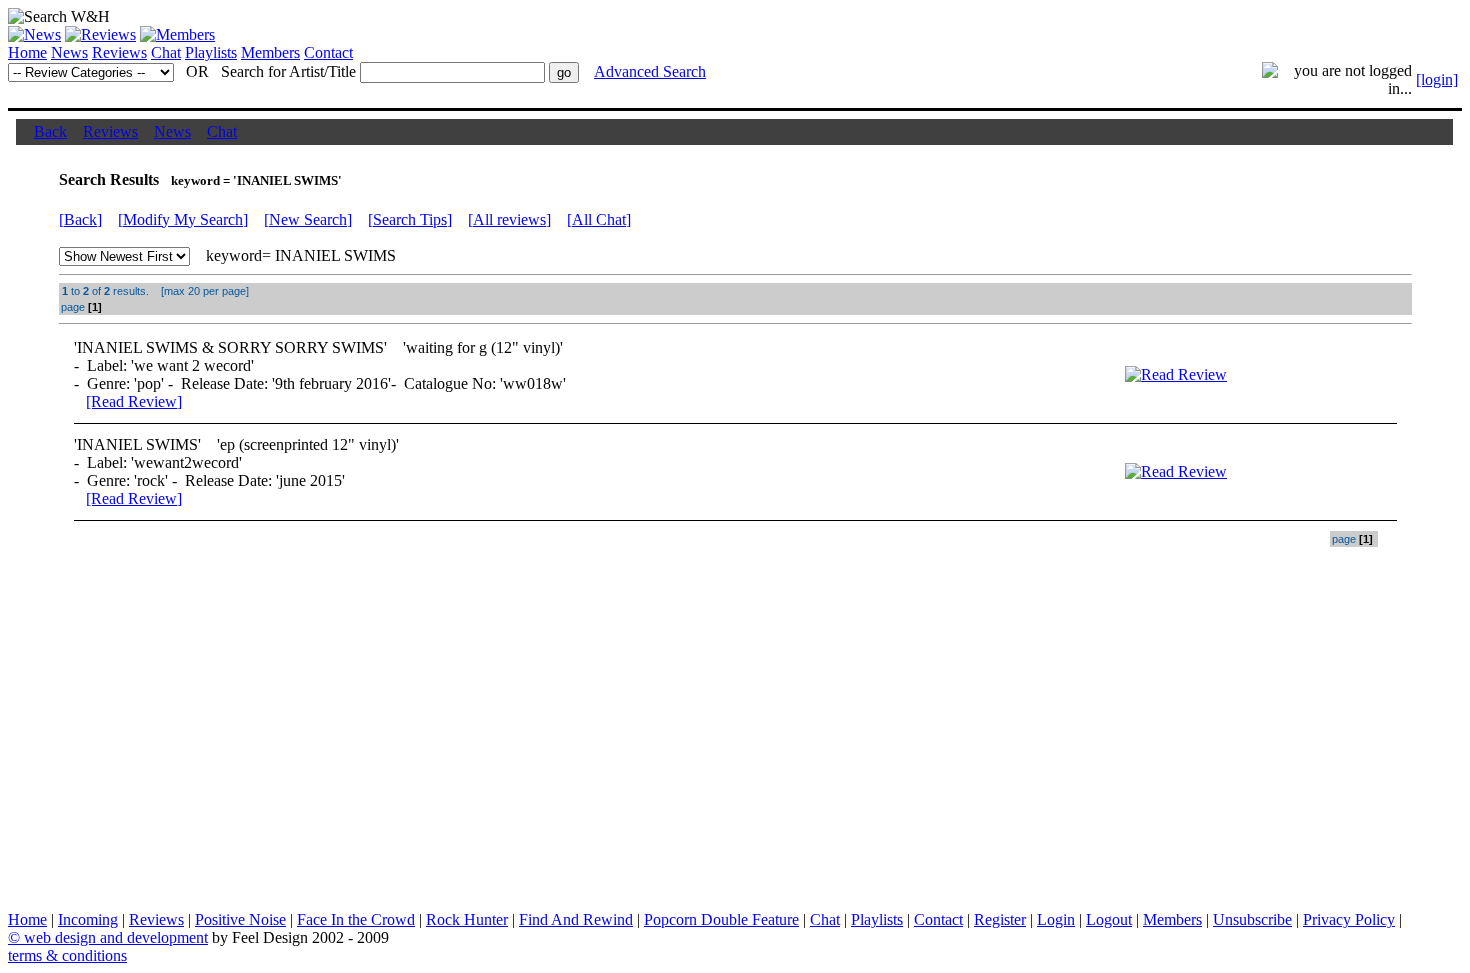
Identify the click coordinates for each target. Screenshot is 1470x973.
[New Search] (308, 219)
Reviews (119, 52)
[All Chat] (599, 219)
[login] (1437, 79)
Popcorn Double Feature (721, 919)
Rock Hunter (467, 919)
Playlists (211, 52)
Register (1000, 919)
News (69, 52)
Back (50, 131)
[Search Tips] (410, 219)
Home (27, 52)
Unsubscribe (1252, 919)
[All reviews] (509, 219)
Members (270, 52)
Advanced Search (650, 71)
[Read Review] (134, 401)
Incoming (88, 919)
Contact (328, 52)
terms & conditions (67, 955)
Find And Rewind (576, 919)
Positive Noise (240, 919)
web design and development (116, 937)
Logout (1109, 919)
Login (1056, 919)
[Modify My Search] (183, 219)
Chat (166, 52)
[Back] (80, 219)
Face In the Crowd (356, 919)
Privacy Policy (1349, 919)
